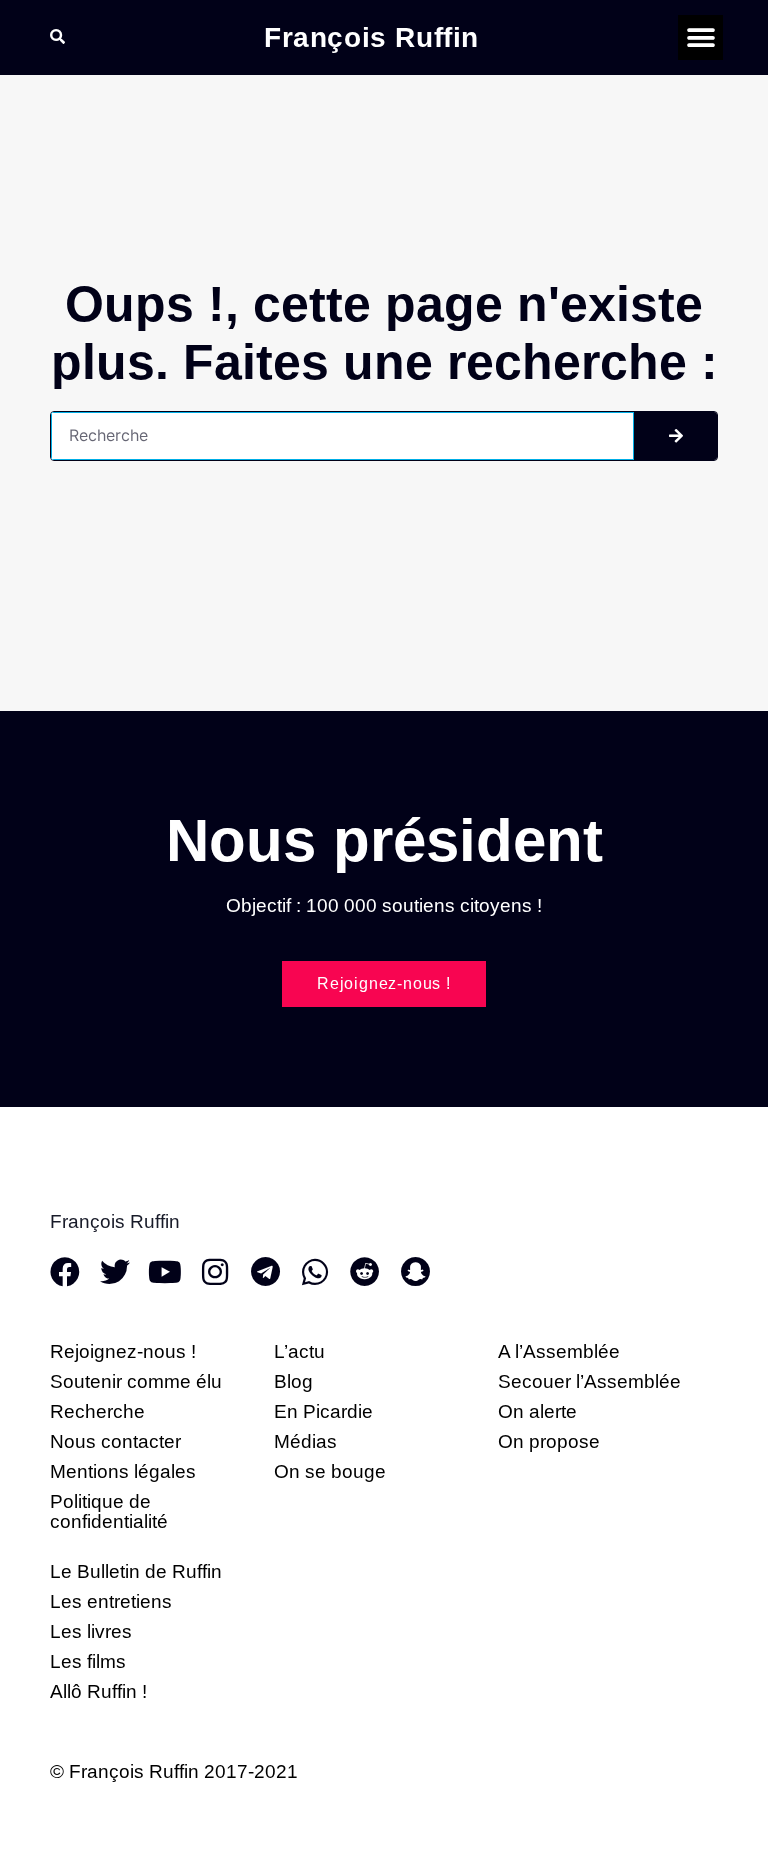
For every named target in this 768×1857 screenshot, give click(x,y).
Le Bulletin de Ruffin (136, 1571)
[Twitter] (115, 1272)
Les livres (91, 1631)
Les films (88, 1661)
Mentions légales (123, 1471)
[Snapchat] (415, 1272)
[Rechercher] (675, 436)
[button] (700, 37)
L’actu (299, 1351)
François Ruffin (371, 37)
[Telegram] (265, 1272)
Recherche (97, 1411)
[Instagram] (215, 1272)
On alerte (537, 1411)
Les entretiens (111, 1601)
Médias (305, 1441)
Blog (293, 1381)
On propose (549, 1441)
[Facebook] (65, 1272)
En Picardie (323, 1411)
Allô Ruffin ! (98, 1691)
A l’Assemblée (559, 1351)
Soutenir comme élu (136, 1381)
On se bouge (330, 1471)
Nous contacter (115, 1441)
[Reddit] (365, 1272)
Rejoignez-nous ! (123, 1351)
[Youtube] (165, 1272)
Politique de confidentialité (109, 1511)
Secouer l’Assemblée (589, 1381)
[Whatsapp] (315, 1272)
